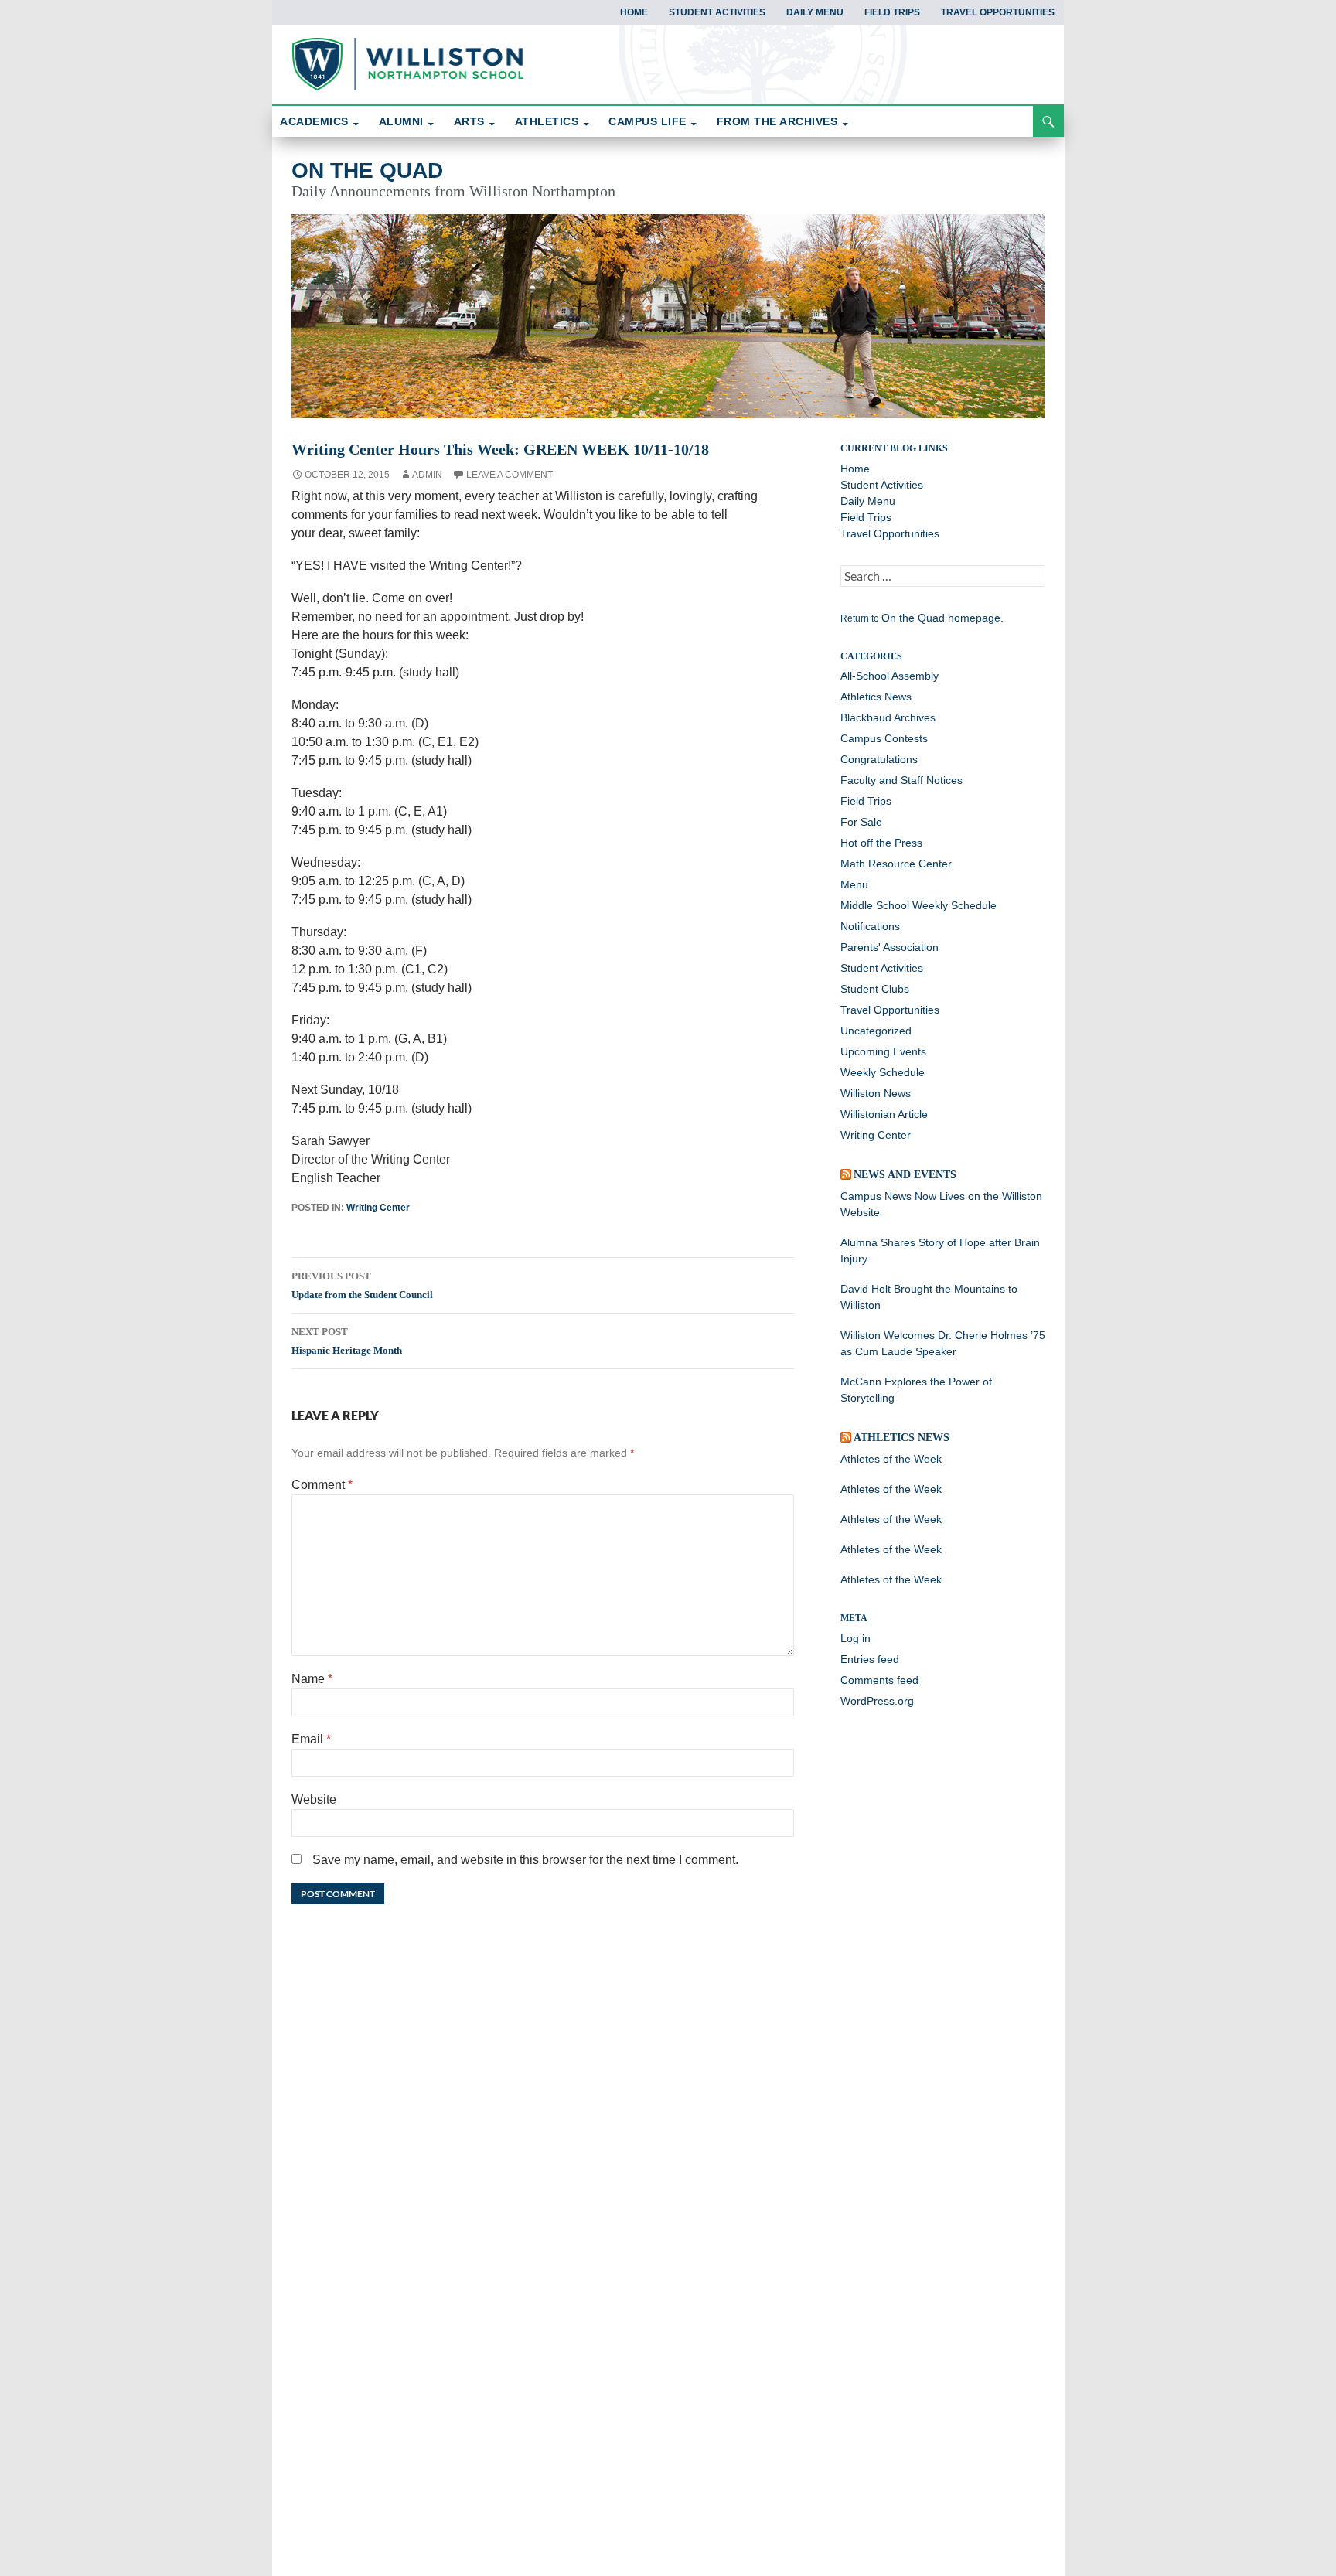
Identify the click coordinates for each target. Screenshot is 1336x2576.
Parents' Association (890, 947)
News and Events (905, 1175)
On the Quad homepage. (942, 618)
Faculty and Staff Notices (901, 780)
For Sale (861, 822)
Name (312, 1679)
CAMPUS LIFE (648, 121)
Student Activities (717, 12)
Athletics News (876, 697)
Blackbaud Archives (888, 717)
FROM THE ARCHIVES (777, 121)
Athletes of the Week (891, 1459)
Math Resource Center (896, 864)
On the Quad (367, 170)
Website (314, 1799)
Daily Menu (815, 12)
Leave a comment (510, 475)
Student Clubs (875, 989)
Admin (427, 475)
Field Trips (892, 12)
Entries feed (870, 1659)
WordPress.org (877, 1701)
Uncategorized (876, 1031)
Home (634, 12)
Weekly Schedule (883, 1072)
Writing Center (378, 1208)
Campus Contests (884, 738)
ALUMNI (401, 121)
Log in (855, 1638)
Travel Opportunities (998, 12)
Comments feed (879, 1680)
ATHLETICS (547, 121)
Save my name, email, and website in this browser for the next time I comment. (525, 1860)
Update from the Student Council (362, 1285)
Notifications (870, 926)
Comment (322, 1485)
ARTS (469, 121)
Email (311, 1739)
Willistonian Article (884, 1114)
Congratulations (879, 759)
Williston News (876, 1093)
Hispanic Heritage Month (347, 1341)
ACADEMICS (314, 121)
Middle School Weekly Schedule (918, 905)
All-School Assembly (890, 676)
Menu (854, 884)
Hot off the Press (881, 843)
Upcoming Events (883, 1051)
